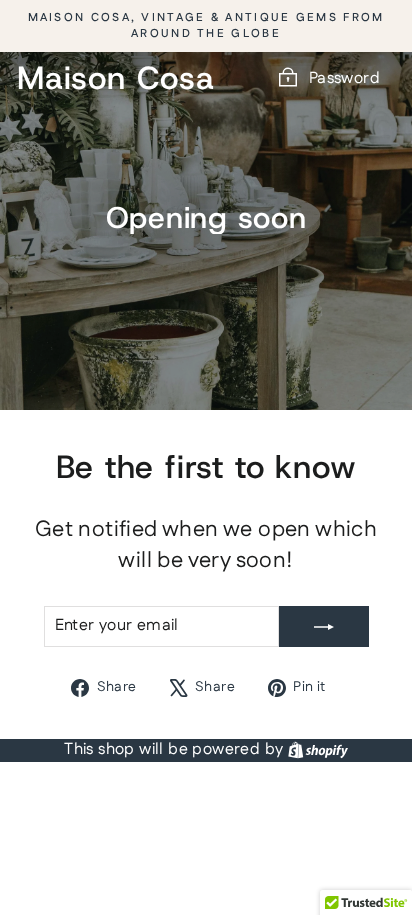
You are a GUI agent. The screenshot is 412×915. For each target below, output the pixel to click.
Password (344, 78)
